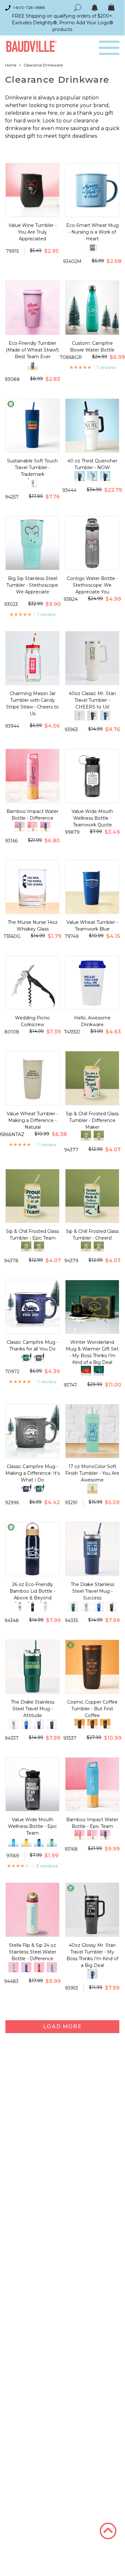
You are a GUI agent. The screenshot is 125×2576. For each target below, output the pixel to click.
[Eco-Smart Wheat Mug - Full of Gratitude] (92, 247)
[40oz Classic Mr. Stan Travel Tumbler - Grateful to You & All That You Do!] (80, 716)
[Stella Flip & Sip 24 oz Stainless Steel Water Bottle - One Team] (39, 1967)
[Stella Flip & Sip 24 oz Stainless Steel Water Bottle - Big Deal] (13, 1967)
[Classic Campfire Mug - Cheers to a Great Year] (26, 1358)
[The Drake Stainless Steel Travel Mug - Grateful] (99, 1606)
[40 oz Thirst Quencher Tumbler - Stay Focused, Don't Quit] (105, 476)
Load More (62, 2027)
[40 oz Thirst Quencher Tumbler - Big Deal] (80, 476)
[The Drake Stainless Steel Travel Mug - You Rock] (112, 1606)
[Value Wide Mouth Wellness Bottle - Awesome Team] (39, 1842)
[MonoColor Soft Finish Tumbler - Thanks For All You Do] (92, 1489)
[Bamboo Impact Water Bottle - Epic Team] (20, 827)
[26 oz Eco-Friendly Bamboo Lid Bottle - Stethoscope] (45, 1606)
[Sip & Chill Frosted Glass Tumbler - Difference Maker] (39, 1247)
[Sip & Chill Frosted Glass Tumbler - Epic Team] (99, 1136)
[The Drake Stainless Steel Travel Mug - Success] (39, 1724)
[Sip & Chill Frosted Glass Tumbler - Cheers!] (86, 1136)
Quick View (32, 211)
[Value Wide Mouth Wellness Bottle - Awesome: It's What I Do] (52, 1842)
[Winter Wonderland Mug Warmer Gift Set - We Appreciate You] (86, 1371)
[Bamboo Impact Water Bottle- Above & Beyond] (45, 827)
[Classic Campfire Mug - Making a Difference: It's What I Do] (39, 1358)
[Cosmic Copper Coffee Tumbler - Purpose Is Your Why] (80, 1724)
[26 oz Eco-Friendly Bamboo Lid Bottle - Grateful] (33, 1606)
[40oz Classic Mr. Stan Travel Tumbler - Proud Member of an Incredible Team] (92, 716)
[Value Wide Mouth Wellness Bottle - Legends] (13, 1842)
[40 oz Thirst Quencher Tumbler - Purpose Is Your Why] (92, 476)
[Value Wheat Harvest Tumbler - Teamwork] (33, 365)
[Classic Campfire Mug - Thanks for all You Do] (26, 1489)
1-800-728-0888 (29, 8)
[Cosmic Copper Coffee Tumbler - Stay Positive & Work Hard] (92, 1724)
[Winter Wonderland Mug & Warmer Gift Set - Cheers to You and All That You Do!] (99, 1371)
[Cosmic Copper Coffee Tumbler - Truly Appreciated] (105, 1724)
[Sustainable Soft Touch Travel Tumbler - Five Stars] (33, 483)
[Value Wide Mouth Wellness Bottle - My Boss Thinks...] (26, 1842)
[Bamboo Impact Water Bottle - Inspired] (33, 827)
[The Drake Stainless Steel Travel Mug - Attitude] (73, 1606)
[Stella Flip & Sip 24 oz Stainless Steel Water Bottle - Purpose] (52, 1967)
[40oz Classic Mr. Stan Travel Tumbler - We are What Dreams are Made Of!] (105, 716)
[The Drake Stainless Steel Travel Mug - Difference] (86, 1606)
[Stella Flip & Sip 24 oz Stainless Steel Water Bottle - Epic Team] (26, 1967)
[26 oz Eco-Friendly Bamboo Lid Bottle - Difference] (20, 1606)
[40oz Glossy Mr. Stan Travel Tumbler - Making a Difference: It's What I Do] (92, 1974)
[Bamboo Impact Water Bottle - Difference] (80, 1835)
